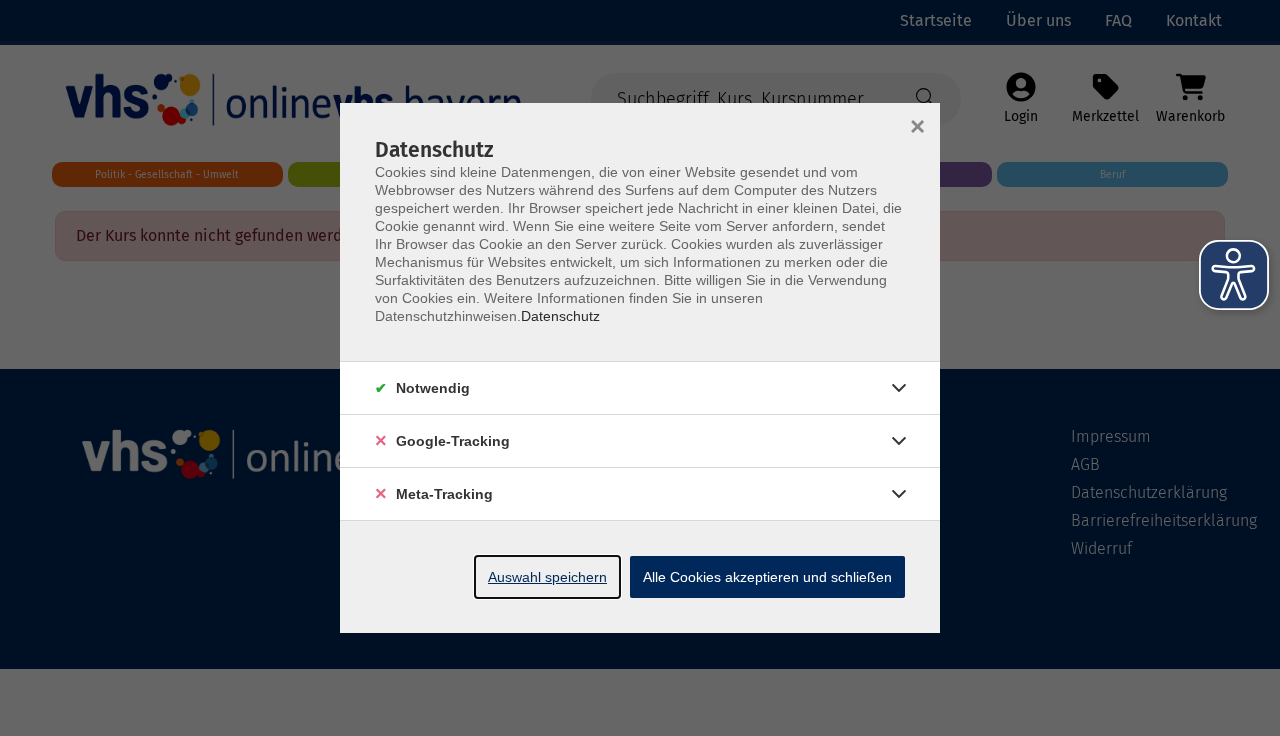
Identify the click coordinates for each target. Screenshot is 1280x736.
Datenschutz (560, 316)
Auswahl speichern (547, 577)
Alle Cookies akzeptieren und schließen (767, 577)
